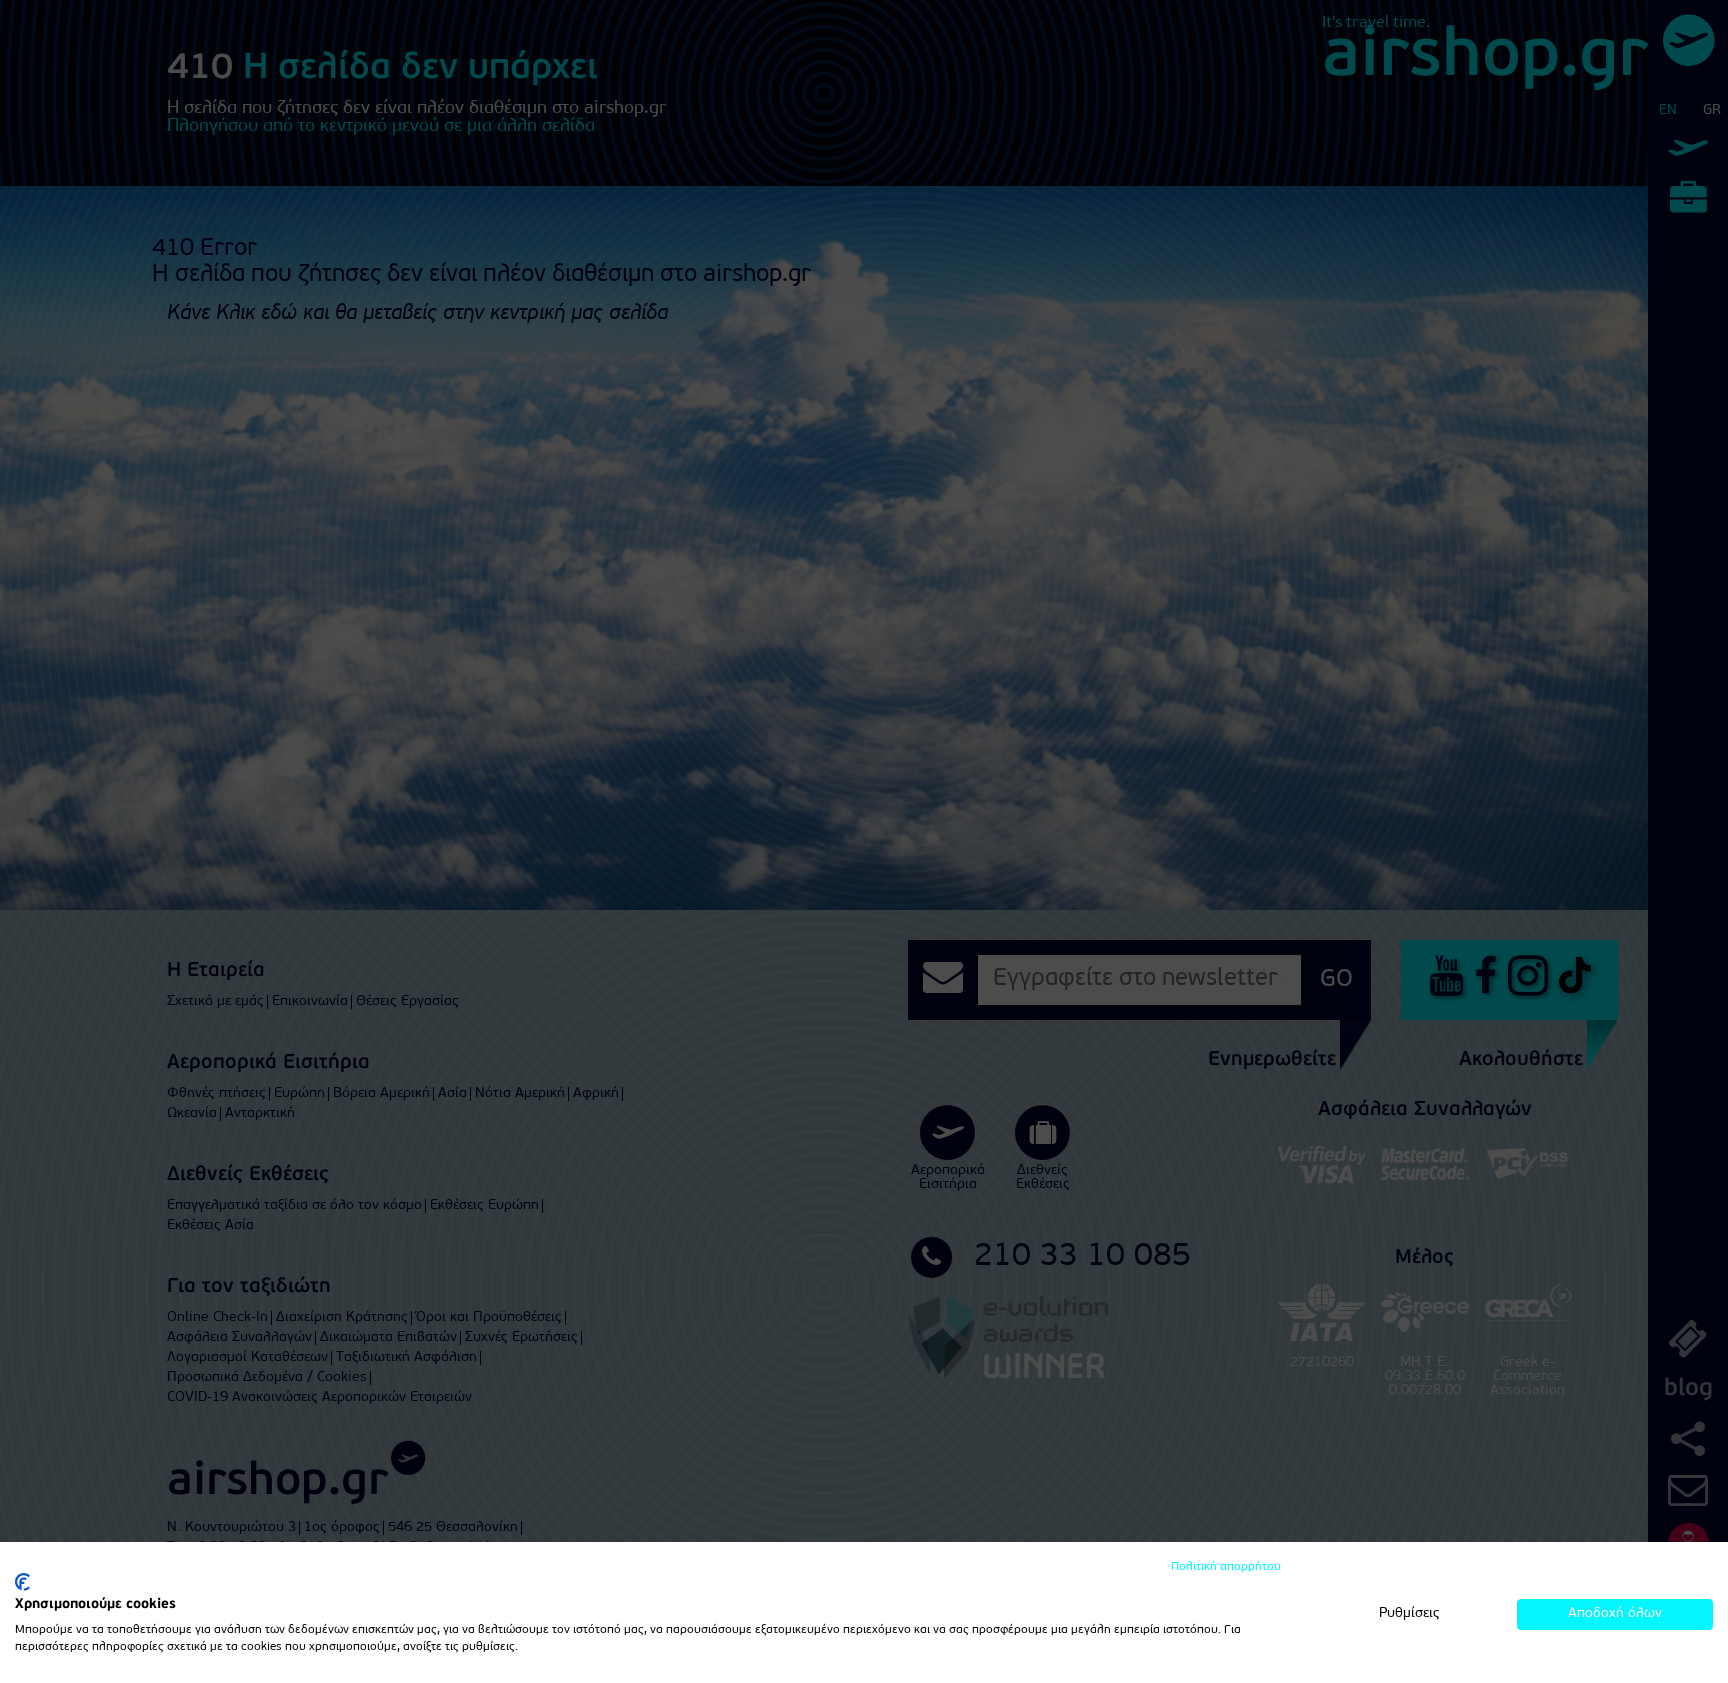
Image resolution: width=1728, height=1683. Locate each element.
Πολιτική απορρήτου (1226, 1567)
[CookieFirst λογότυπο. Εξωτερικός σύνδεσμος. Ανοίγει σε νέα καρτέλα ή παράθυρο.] (22, 1582)
